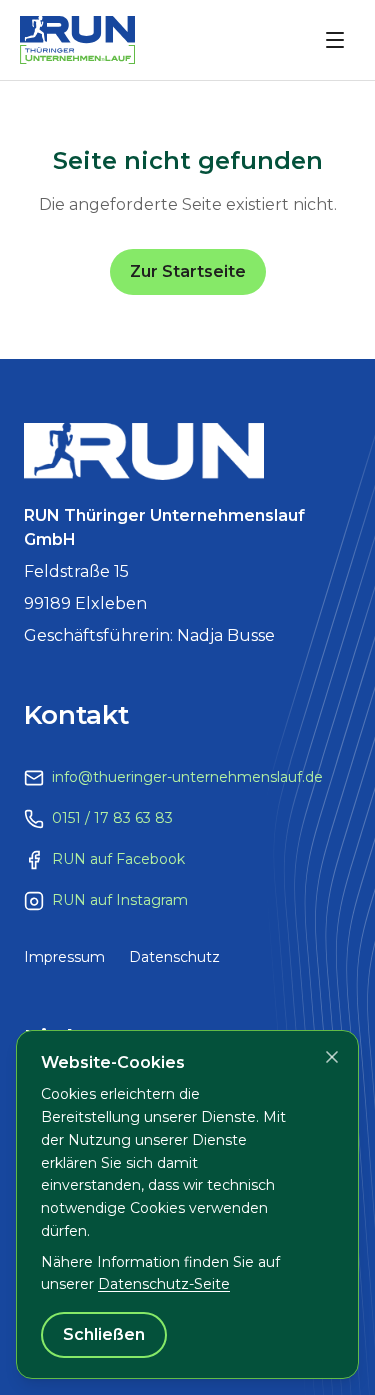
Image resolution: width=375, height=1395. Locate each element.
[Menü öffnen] (335, 40)
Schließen (104, 1334)
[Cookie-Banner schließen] (332, 1057)
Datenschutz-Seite (164, 1284)
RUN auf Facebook (118, 859)
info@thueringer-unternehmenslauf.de (187, 777)
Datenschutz (174, 957)
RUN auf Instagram (120, 900)
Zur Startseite (188, 271)
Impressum (64, 957)
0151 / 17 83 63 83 (112, 818)
